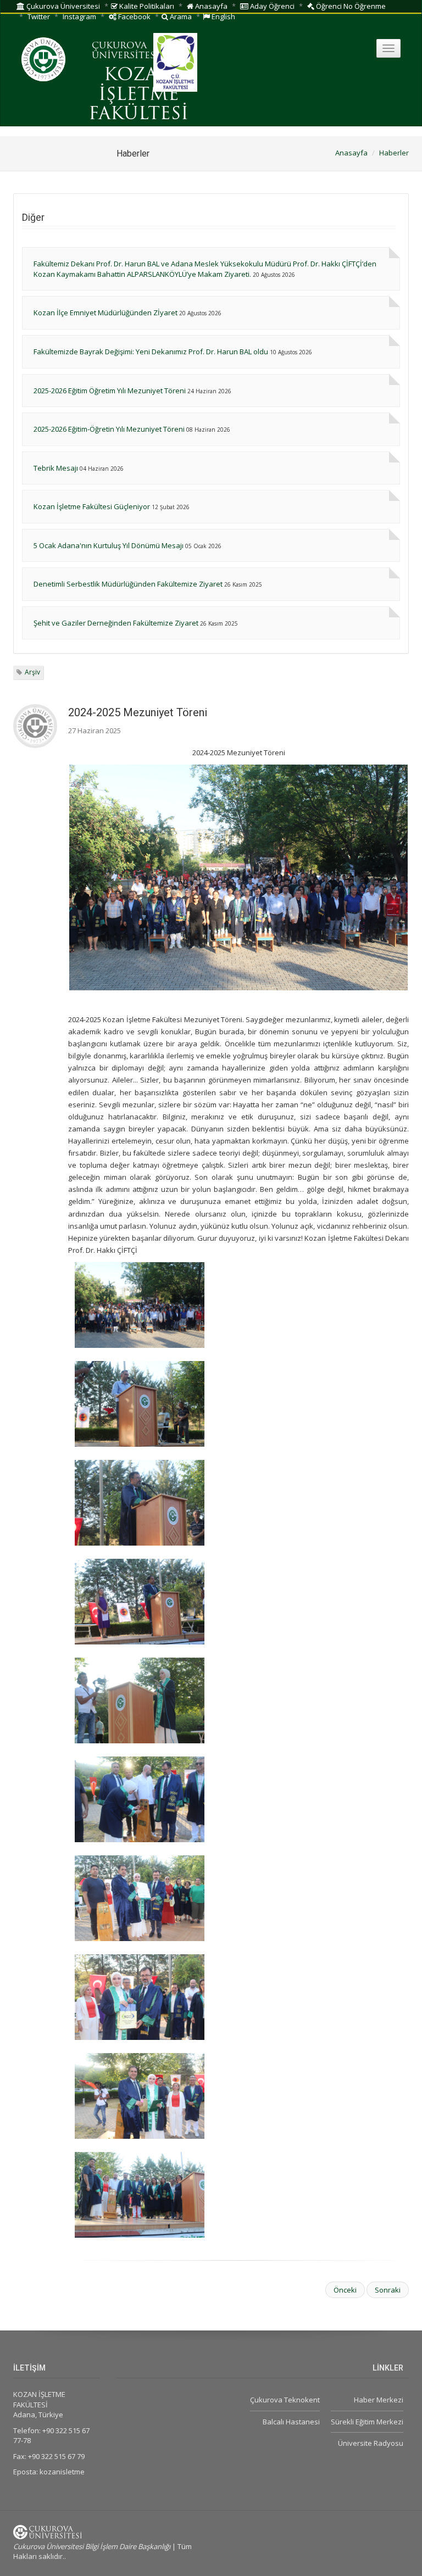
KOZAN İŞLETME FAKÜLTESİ (138, 95)
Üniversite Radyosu (371, 2443)
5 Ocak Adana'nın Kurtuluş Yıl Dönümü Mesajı (109, 545)
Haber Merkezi (379, 2400)
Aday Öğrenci (271, 6)
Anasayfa (210, 6)
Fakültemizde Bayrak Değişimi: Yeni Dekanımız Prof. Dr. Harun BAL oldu (151, 352)
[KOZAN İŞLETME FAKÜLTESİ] (238, 1305)
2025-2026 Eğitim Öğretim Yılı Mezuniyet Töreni (110, 391)
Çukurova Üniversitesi (62, 6)
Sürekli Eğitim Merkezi (367, 2422)
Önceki (345, 2290)
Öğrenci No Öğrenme (350, 6)
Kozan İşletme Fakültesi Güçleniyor (92, 506)
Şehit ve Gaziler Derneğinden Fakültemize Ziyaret (116, 623)
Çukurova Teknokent (285, 2400)
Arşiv (32, 672)
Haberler (394, 153)
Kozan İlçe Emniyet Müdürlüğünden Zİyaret (105, 313)
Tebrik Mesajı (56, 468)
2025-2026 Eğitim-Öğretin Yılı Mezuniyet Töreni (109, 429)
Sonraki (388, 2290)
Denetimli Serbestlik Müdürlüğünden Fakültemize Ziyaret (128, 584)
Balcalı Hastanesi (291, 2422)
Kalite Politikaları (146, 6)
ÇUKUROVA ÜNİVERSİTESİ (125, 51)
